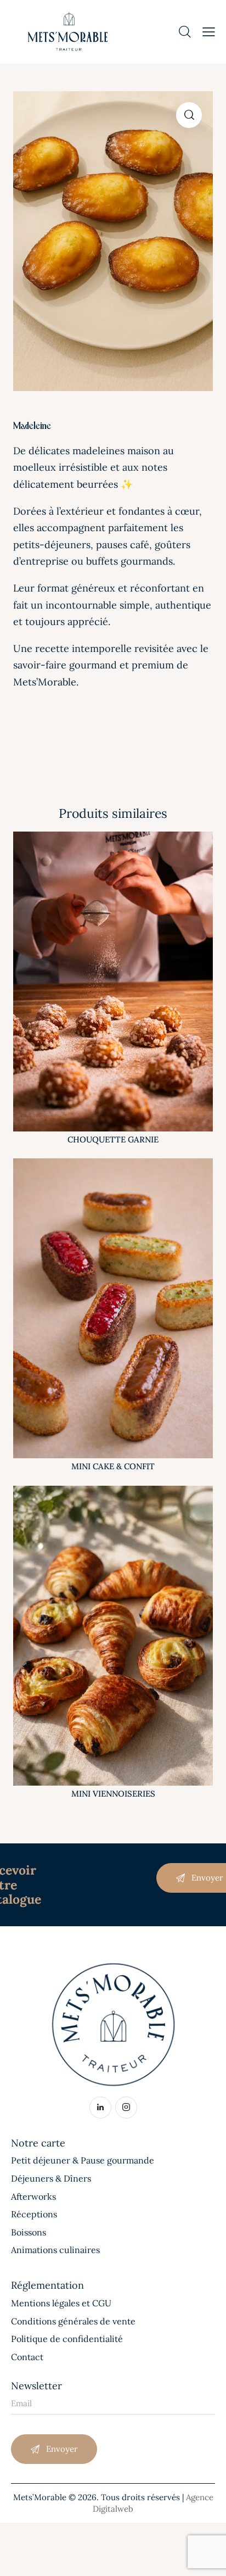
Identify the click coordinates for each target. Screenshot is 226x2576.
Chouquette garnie (113, 1139)
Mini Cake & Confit (113, 1466)
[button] (189, 115)
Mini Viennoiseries (113, 1794)
